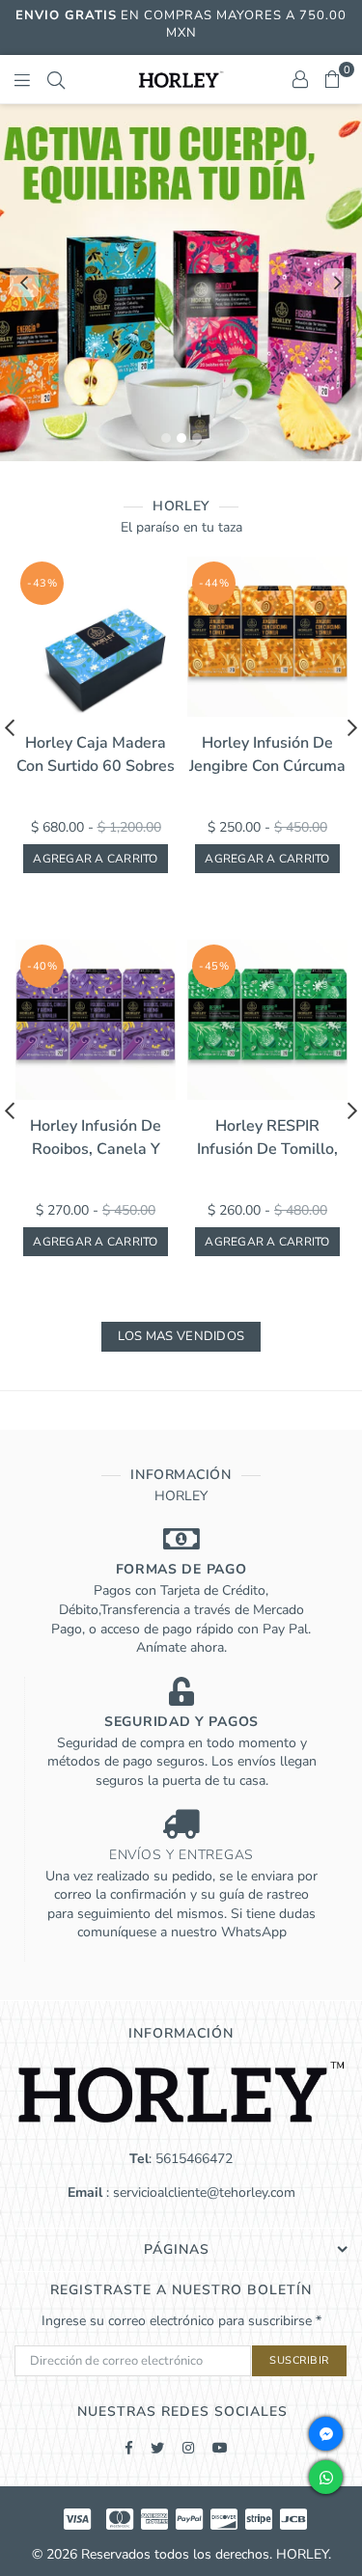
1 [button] (166, 438)
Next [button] (338, 283)
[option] (181, 283)
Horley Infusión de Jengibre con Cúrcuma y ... (267, 755)
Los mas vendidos (181, 1336)
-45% (214, 966)
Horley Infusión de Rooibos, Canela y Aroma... (96, 1138)
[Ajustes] (300, 79)
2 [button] (181, 438)
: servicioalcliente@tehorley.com (199, 2192)
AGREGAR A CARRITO (95, 859)
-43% (42, 583)
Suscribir (299, 2360)
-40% (42, 966)
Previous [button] (24, 283)
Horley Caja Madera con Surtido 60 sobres (96, 754)
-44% (214, 583)
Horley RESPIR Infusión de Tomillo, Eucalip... (267, 1138)
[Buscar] (56, 79)
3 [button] (197, 438)
